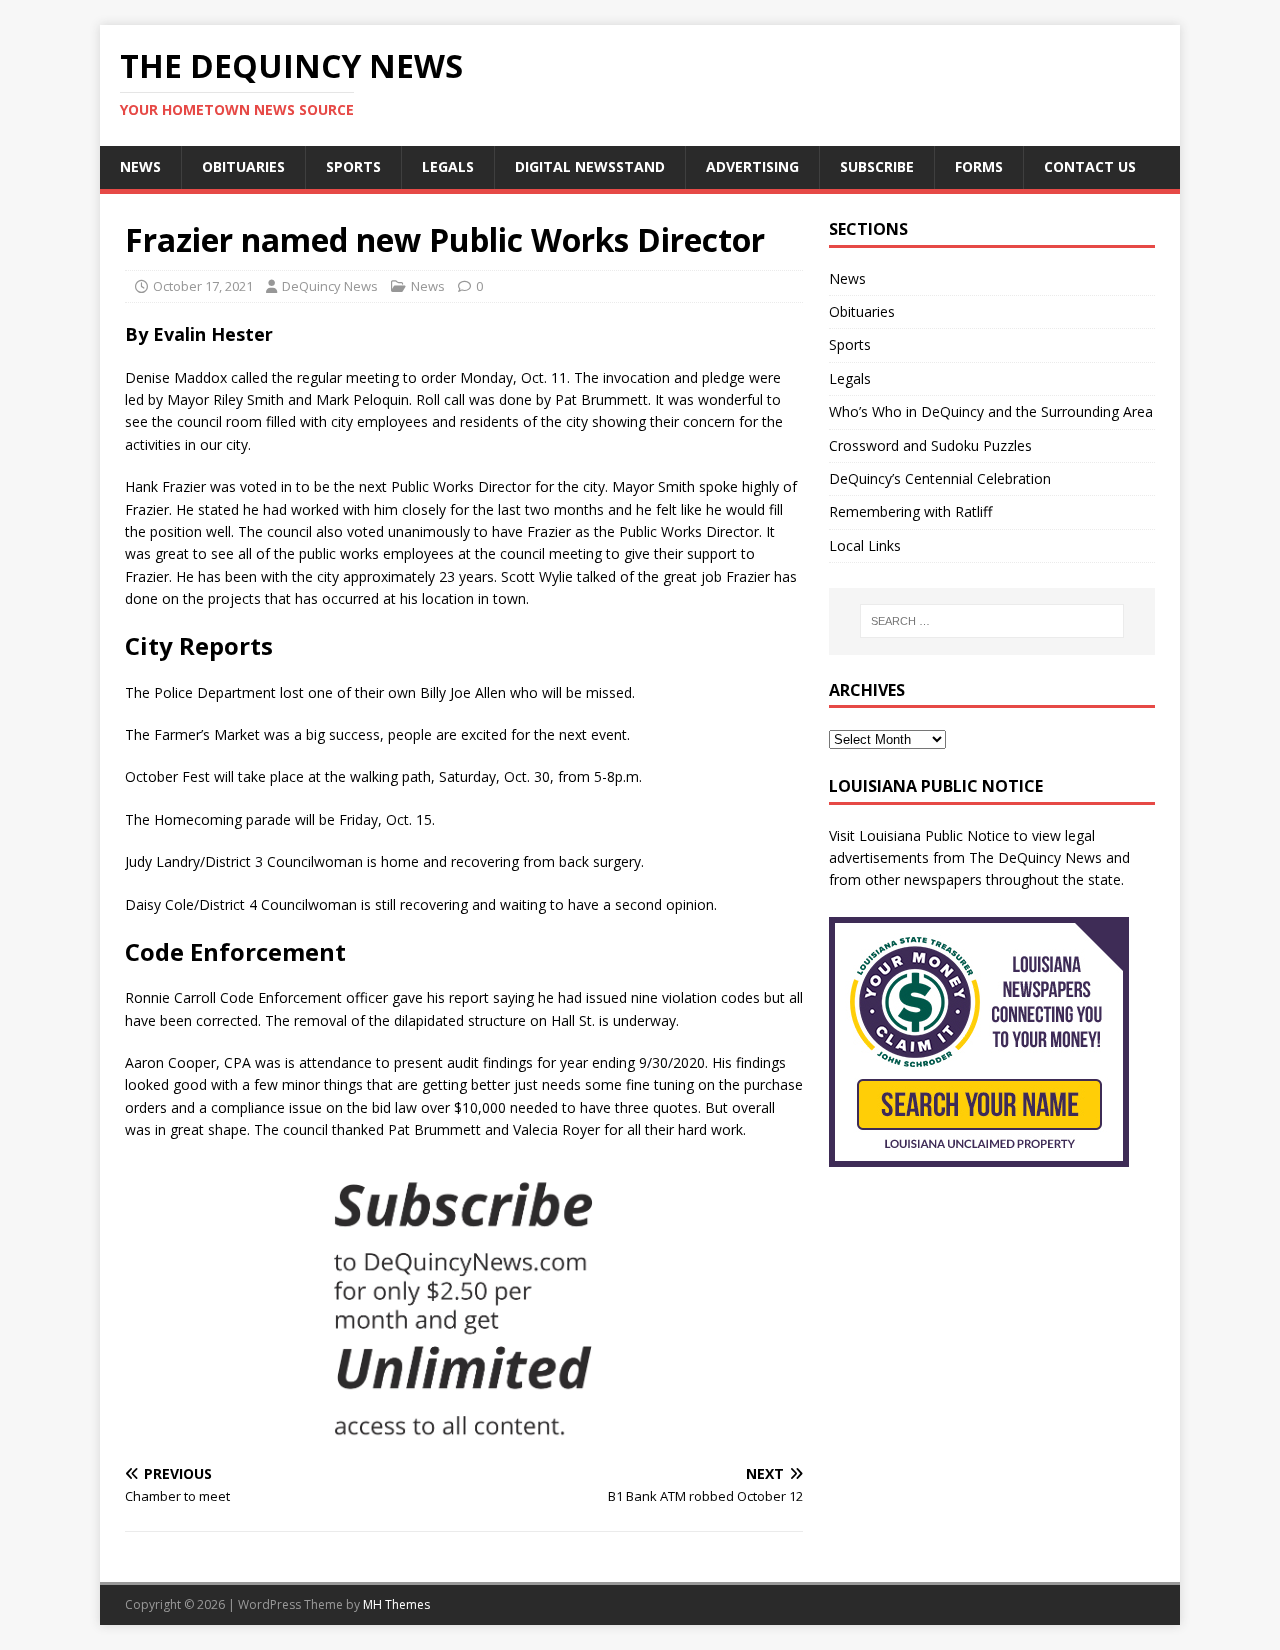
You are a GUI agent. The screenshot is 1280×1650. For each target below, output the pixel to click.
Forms (979, 166)
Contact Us (1090, 166)
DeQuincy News (330, 286)
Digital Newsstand (590, 166)
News (140, 166)
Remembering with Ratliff (910, 511)
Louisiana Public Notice (934, 835)
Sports (353, 166)
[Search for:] (992, 621)
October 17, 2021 (203, 286)
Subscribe (877, 166)
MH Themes (396, 1604)
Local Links (865, 545)
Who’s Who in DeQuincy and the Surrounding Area (991, 411)
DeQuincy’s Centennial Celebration (940, 478)
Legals (448, 166)
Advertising (752, 166)
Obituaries (243, 166)
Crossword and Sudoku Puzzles (930, 445)
